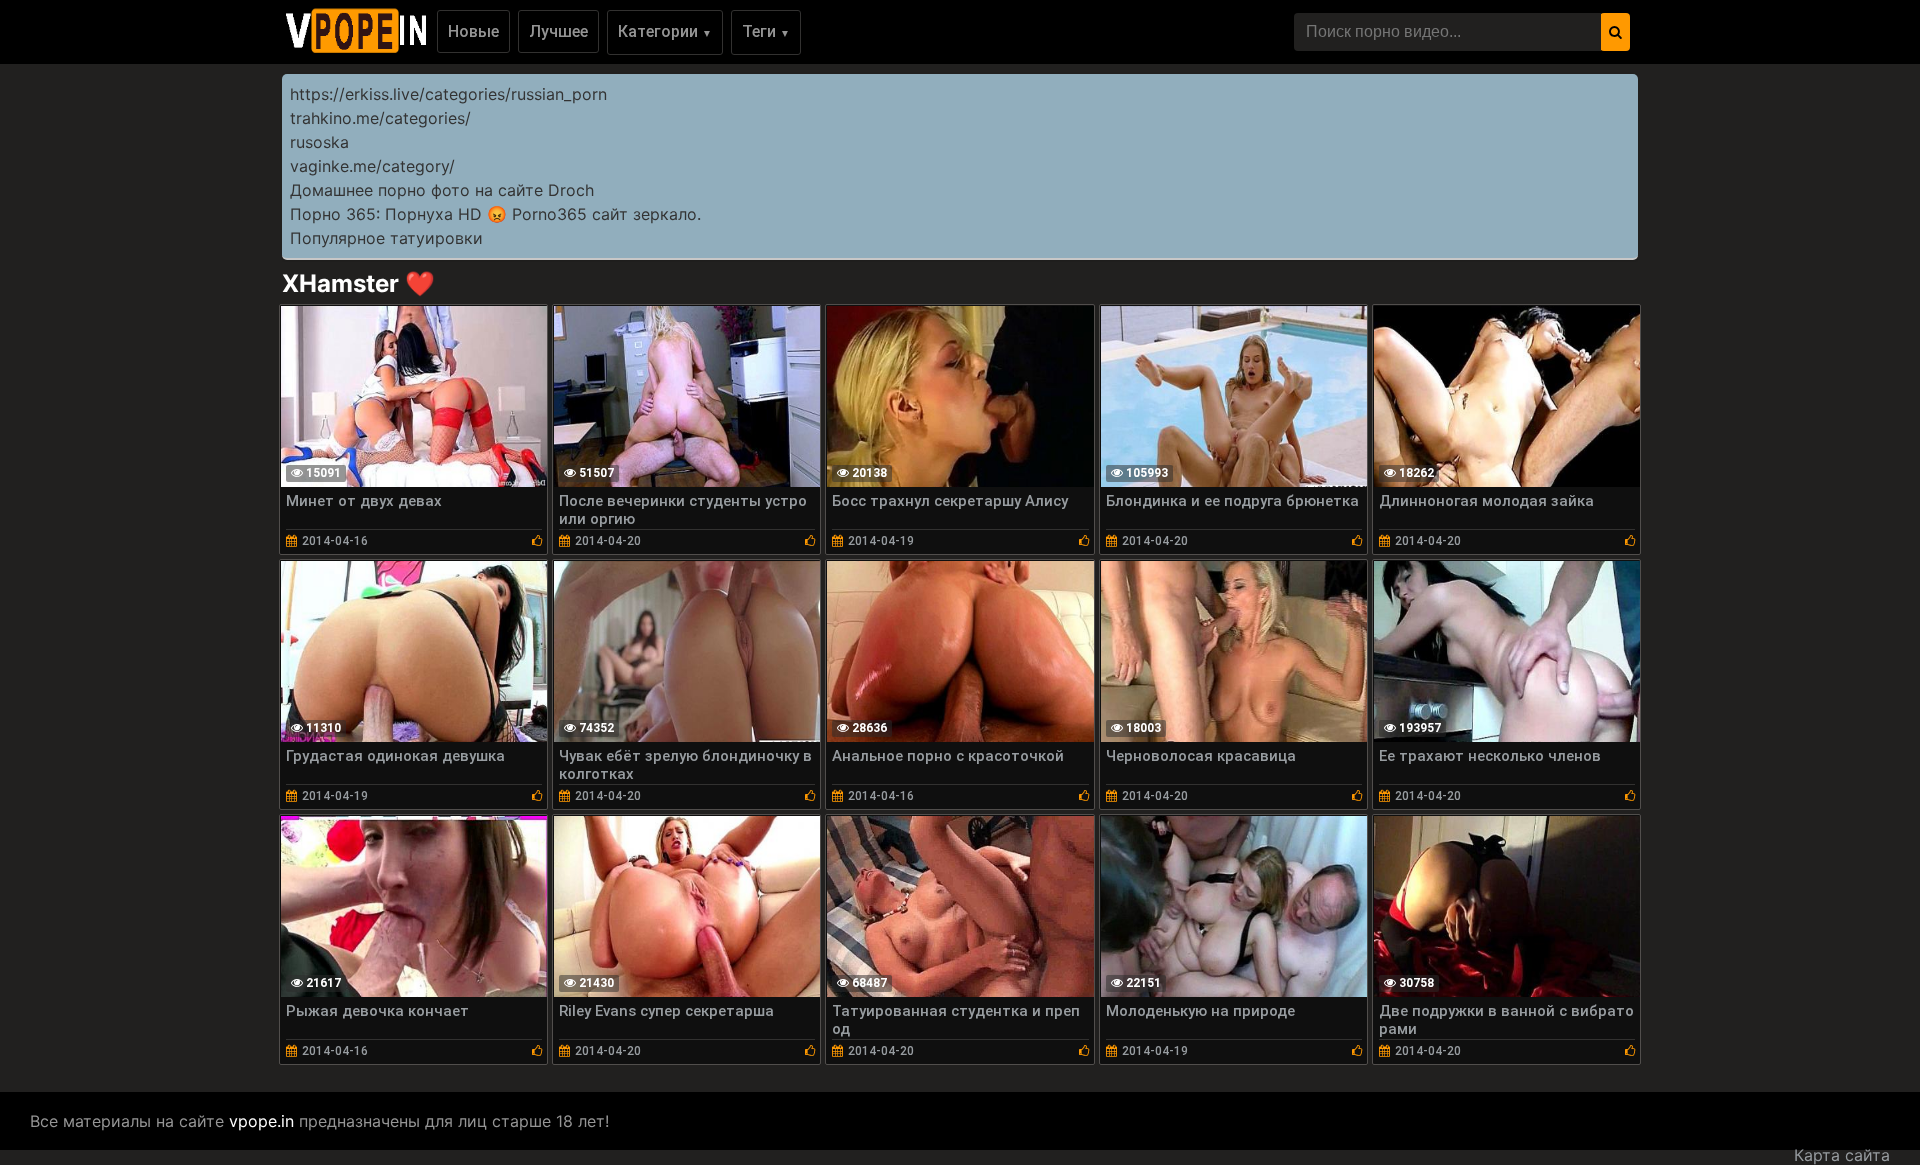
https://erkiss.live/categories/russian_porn (448, 94)
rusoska (319, 142)
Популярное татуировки (386, 238)
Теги (766, 31)
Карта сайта (1842, 1155)
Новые (473, 31)
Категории (665, 31)
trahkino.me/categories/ (380, 118)
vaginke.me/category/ (372, 166)
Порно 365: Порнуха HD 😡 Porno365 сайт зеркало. (495, 214)
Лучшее (558, 31)
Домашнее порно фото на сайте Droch (442, 190)
